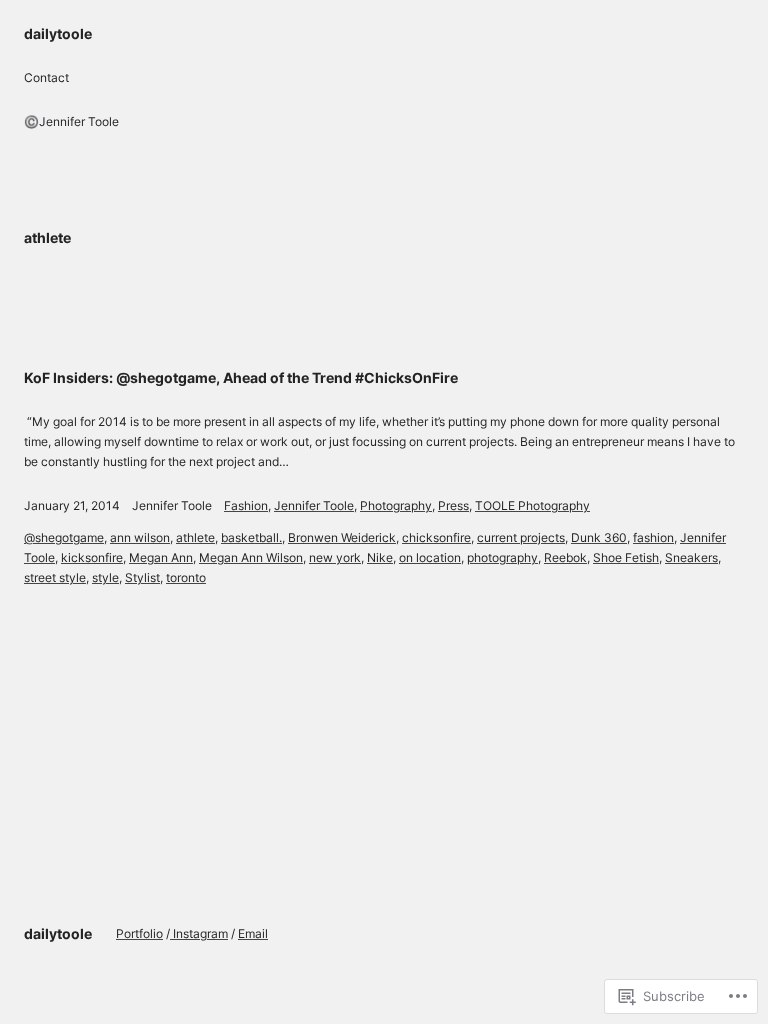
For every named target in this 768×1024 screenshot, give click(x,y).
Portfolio (139, 933)
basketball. (251, 537)
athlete (195, 537)
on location (430, 557)
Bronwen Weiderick (342, 537)
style (105, 577)
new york (335, 557)
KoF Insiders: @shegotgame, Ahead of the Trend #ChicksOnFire (241, 377)
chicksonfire (436, 537)
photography (502, 557)
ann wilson (140, 537)
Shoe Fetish (626, 557)
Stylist (142, 577)
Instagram (199, 933)
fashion (653, 537)
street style (55, 577)
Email (253, 933)
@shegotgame (64, 537)
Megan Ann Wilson (251, 557)
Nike (380, 557)
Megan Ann (161, 557)
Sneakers (691, 557)
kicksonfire (92, 557)
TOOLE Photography (532, 505)
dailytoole (58, 33)
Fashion (246, 505)
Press (453, 505)
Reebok (565, 557)
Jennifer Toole (172, 505)
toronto (186, 577)
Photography (396, 505)
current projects (521, 537)
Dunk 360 (599, 537)
